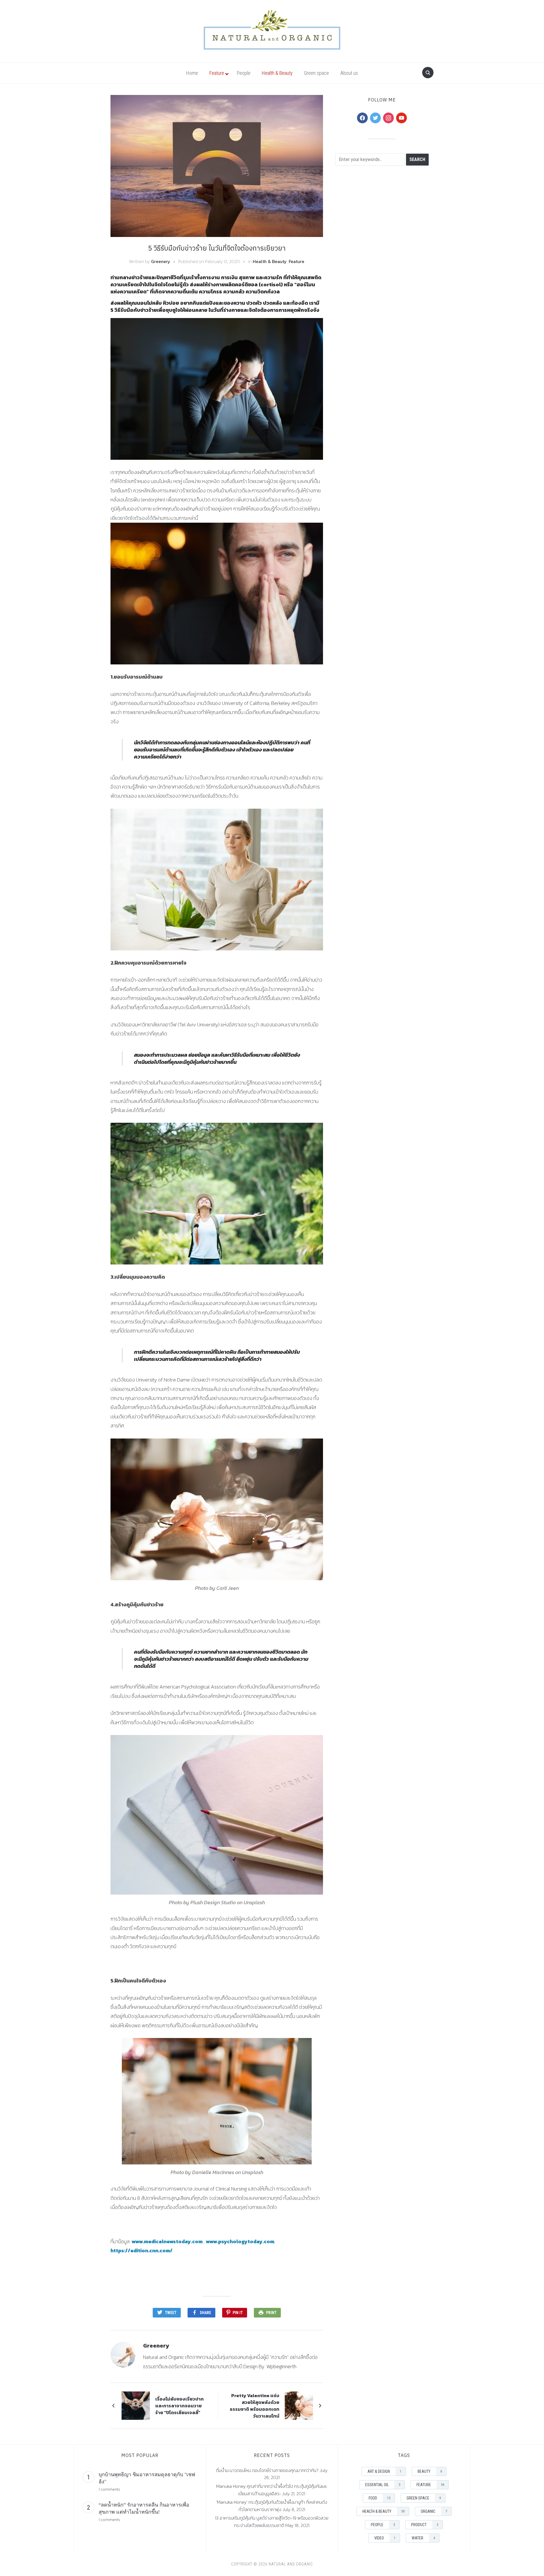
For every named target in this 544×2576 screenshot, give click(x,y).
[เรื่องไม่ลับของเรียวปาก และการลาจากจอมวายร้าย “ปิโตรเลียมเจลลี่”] (136, 2405)
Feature (297, 261)
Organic (434, 2511)
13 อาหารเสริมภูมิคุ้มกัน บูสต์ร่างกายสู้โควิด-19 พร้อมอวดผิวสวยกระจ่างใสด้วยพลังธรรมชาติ (272, 2522)
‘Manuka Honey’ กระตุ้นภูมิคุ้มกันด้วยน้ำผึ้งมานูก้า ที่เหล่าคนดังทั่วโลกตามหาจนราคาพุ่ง (272, 2506)
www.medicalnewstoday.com (167, 2241)
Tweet (171, 2313)
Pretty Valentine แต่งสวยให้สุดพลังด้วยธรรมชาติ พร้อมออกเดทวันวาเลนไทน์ (255, 2406)
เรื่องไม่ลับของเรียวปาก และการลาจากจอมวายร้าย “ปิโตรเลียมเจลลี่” (179, 2406)
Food (380, 2498)
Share (205, 2313)
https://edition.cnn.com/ (142, 2250)
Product (425, 2525)
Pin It (238, 2313)
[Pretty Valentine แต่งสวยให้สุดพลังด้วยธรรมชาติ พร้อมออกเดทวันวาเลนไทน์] (299, 2405)
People (383, 2525)
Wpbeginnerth (281, 2366)
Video (385, 2538)
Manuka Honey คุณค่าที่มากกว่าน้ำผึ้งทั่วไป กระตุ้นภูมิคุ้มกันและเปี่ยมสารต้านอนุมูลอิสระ (272, 2490)
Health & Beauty (270, 261)
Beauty (430, 2471)
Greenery (161, 261)
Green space (424, 2498)
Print (271, 2313)
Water (423, 2538)
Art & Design (384, 2471)
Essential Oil (383, 2485)
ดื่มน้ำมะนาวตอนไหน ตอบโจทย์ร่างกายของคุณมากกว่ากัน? (267, 2470)
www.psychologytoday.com (240, 2241)
